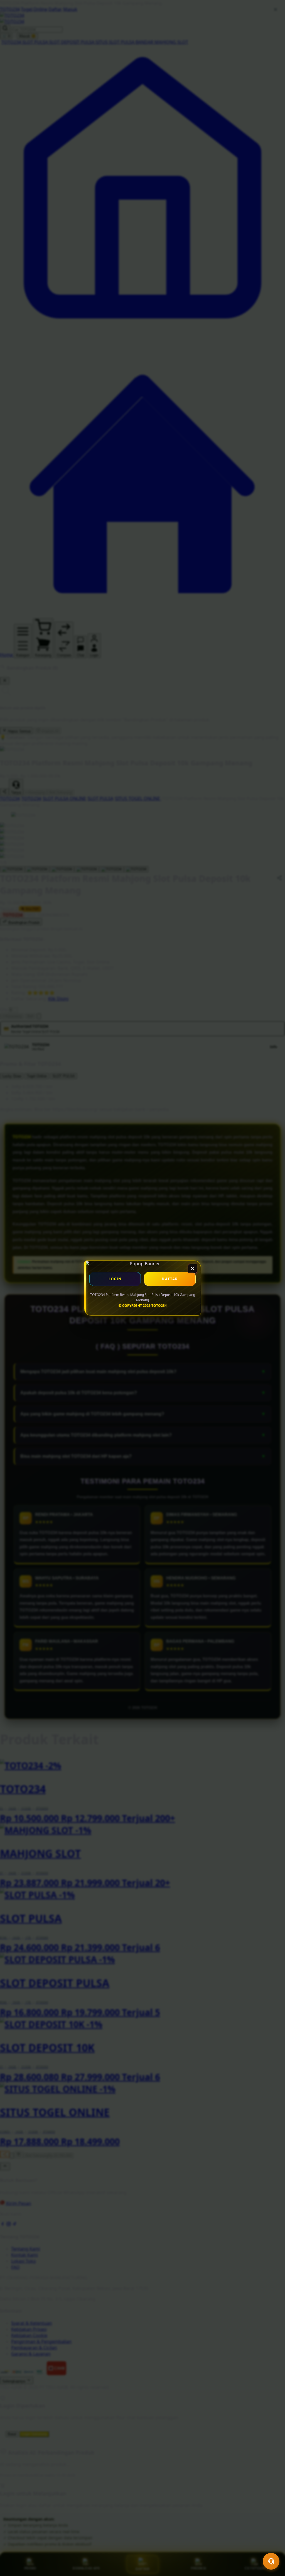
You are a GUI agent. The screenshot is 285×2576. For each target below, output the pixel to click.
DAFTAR (170, 1279)
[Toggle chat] (271, 2561)
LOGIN (115, 1279)
